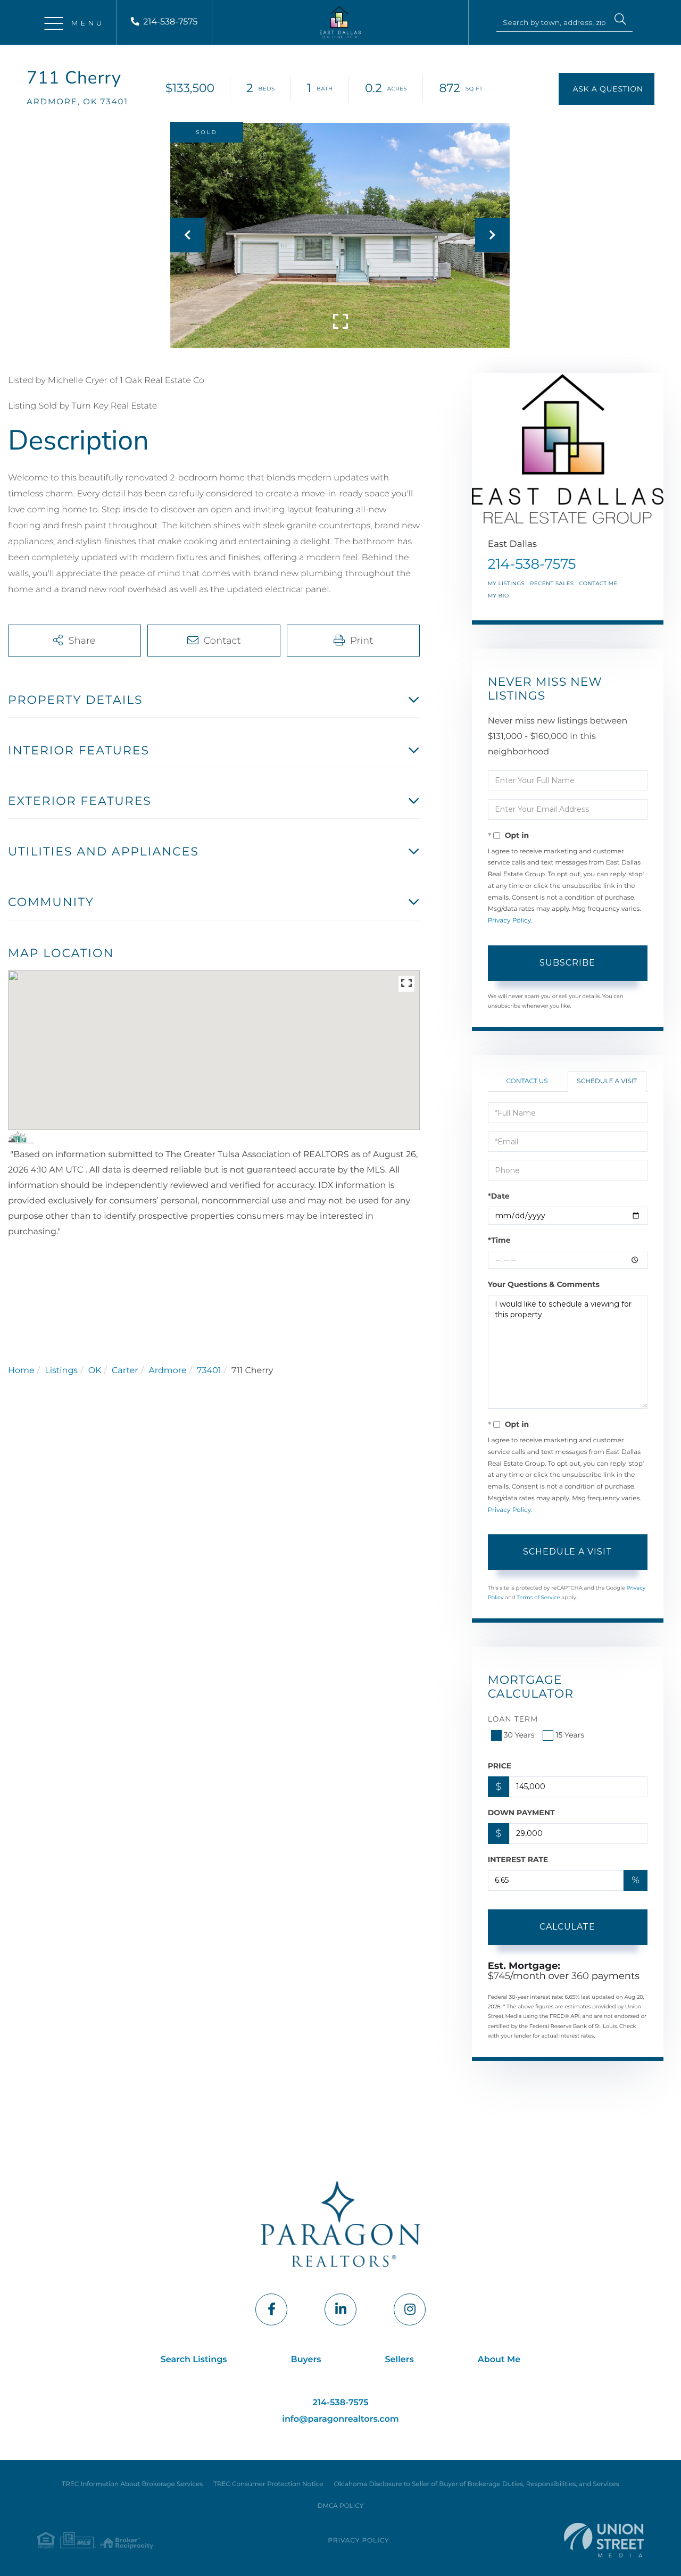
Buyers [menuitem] (306, 2360)
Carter (125, 1371)
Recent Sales (552, 583)
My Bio (499, 596)
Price (500, 1766)
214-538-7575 (170, 22)
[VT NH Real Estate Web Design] (604, 2540)
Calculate (567, 1927)
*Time (499, 1240)
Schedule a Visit (607, 1081)
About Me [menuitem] (499, 2360)
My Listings (506, 583)
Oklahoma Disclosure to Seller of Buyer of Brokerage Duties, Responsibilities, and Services (476, 2484)
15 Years (570, 1735)
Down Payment (521, 1813)
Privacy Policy (509, 921)
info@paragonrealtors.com (340, 2419)
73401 (209, 1371)
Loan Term (513, 1719)
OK (95, 1371)
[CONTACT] (607, 89)
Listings (61, 1371)
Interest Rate (518, 1859)
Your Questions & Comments (544, 1284)
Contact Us (527, 1081)
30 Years (519, 1735)
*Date (499, 1196)
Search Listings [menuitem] (194, 2360)
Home (21, 1371)
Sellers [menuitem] (400, 2360)
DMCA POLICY (341, 2506)
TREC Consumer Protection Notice (268, 2484)
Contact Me (598, 583)
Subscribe (567, 963)
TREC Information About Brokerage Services (132, 2484)
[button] (620, 21)
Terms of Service (538, 1597)
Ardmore (167, 1371)
